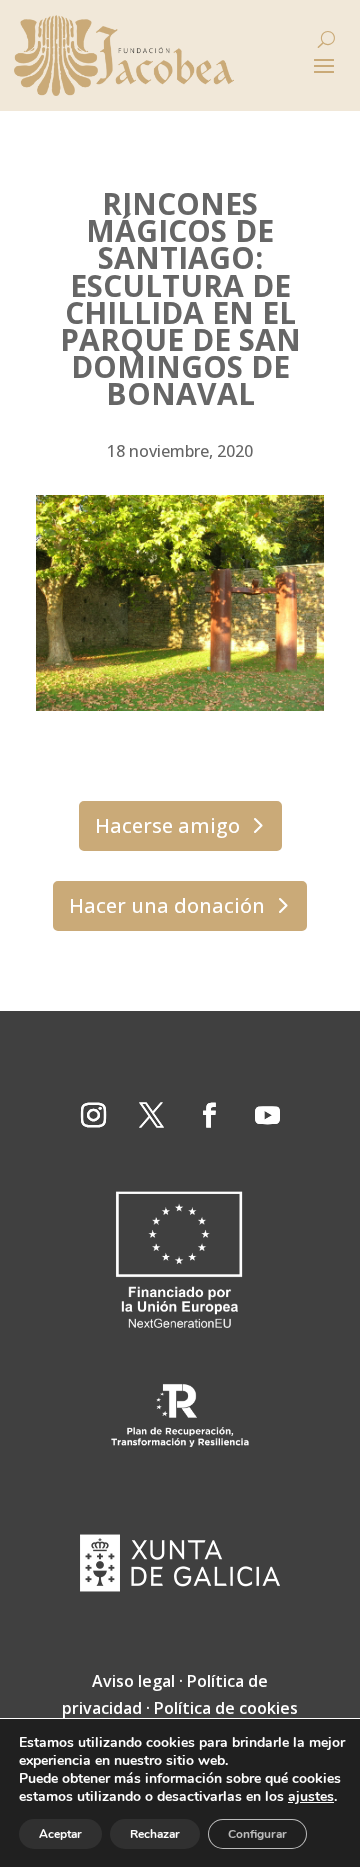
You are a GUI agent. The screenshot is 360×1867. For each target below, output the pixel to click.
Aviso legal (133, 1681)
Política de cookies (226, 1708)
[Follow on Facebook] (209, 1116)
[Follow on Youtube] (267, 1116)
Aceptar (60, 1834)
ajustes (311, 1797)
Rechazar (155, 1834)
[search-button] (326, 39)
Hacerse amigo (167, 825)
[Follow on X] (151, 1116)
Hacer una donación (167, 905)
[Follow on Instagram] (93, 1116)
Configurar (257, 1834)
